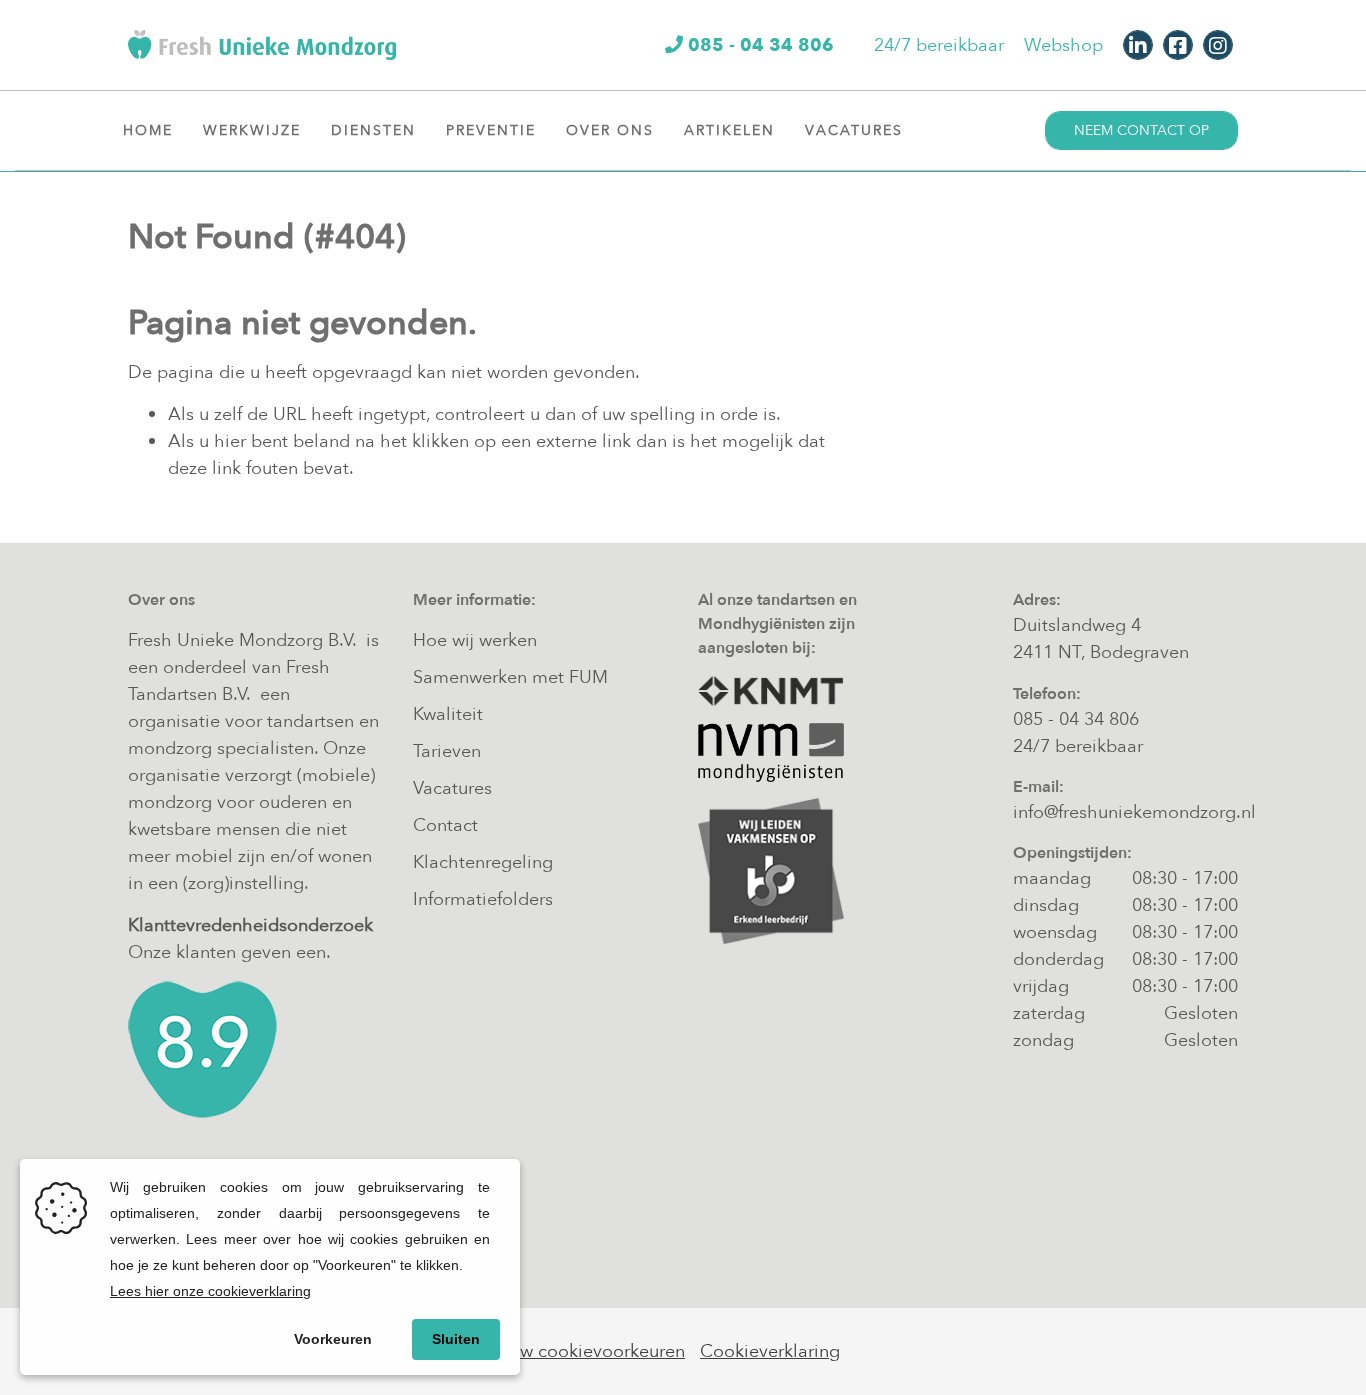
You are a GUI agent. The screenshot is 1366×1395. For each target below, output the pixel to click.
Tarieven (447, 751)
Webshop (1063, 45)
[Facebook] (1178, 45)
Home (148, 130)
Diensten (373, 130)
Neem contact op (1141, 130)
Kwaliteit (448, 714)
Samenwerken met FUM (510, 677)
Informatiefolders (483, 899)
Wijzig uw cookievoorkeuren (569, 1351)
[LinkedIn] (1138, 45)
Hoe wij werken (475, 640)
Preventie (491, 130)
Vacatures (854, 130)
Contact (445, 825)
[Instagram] (1218, 45)
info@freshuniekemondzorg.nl (1134, 812)
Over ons (610, 130)
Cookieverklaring (770, 1351)
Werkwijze (252, 130)
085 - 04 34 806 (1076, 719)
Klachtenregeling (483, 862)
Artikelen (729, 130)
